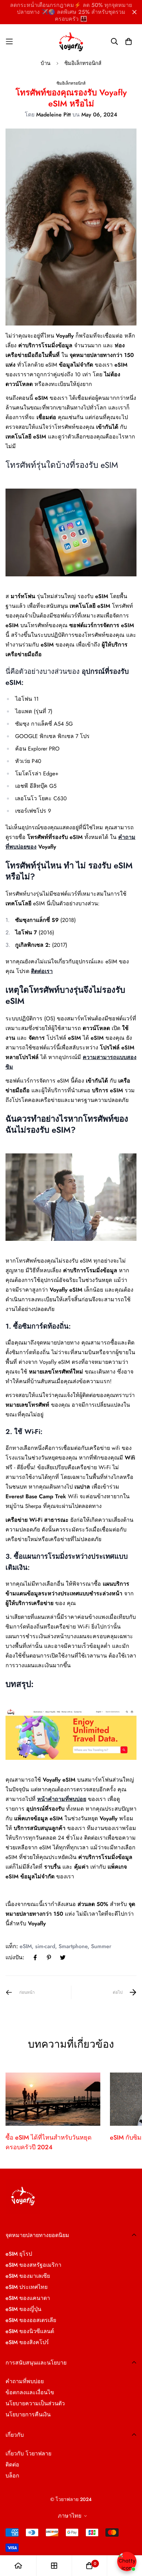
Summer (101, 1946)
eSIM (26, 1946)
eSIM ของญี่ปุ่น (23, 2309)
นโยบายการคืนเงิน (28, 2414)
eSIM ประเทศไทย (27, 2287)
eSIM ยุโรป (19, 2254)
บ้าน (45, 63)
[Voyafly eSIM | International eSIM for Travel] (71, 41)
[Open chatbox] (127, 2561)
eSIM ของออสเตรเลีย (31, 2320)
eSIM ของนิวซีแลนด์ (30, 2331)
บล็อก (12, 2476)
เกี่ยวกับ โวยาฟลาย (28, 2454)
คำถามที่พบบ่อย (25, 2381)
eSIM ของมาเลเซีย (28, 2276)
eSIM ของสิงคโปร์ (27, 2342)
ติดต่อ (12, 2465)
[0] (89, 2566)
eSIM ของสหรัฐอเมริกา (33, 2265)
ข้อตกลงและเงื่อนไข (30, 2392)
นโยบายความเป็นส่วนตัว (35, 2403)
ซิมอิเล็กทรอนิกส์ (83, 63)
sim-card (45, 1946)
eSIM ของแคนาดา (28, 2298)
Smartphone (73, 1946)
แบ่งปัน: (15, 1957)
